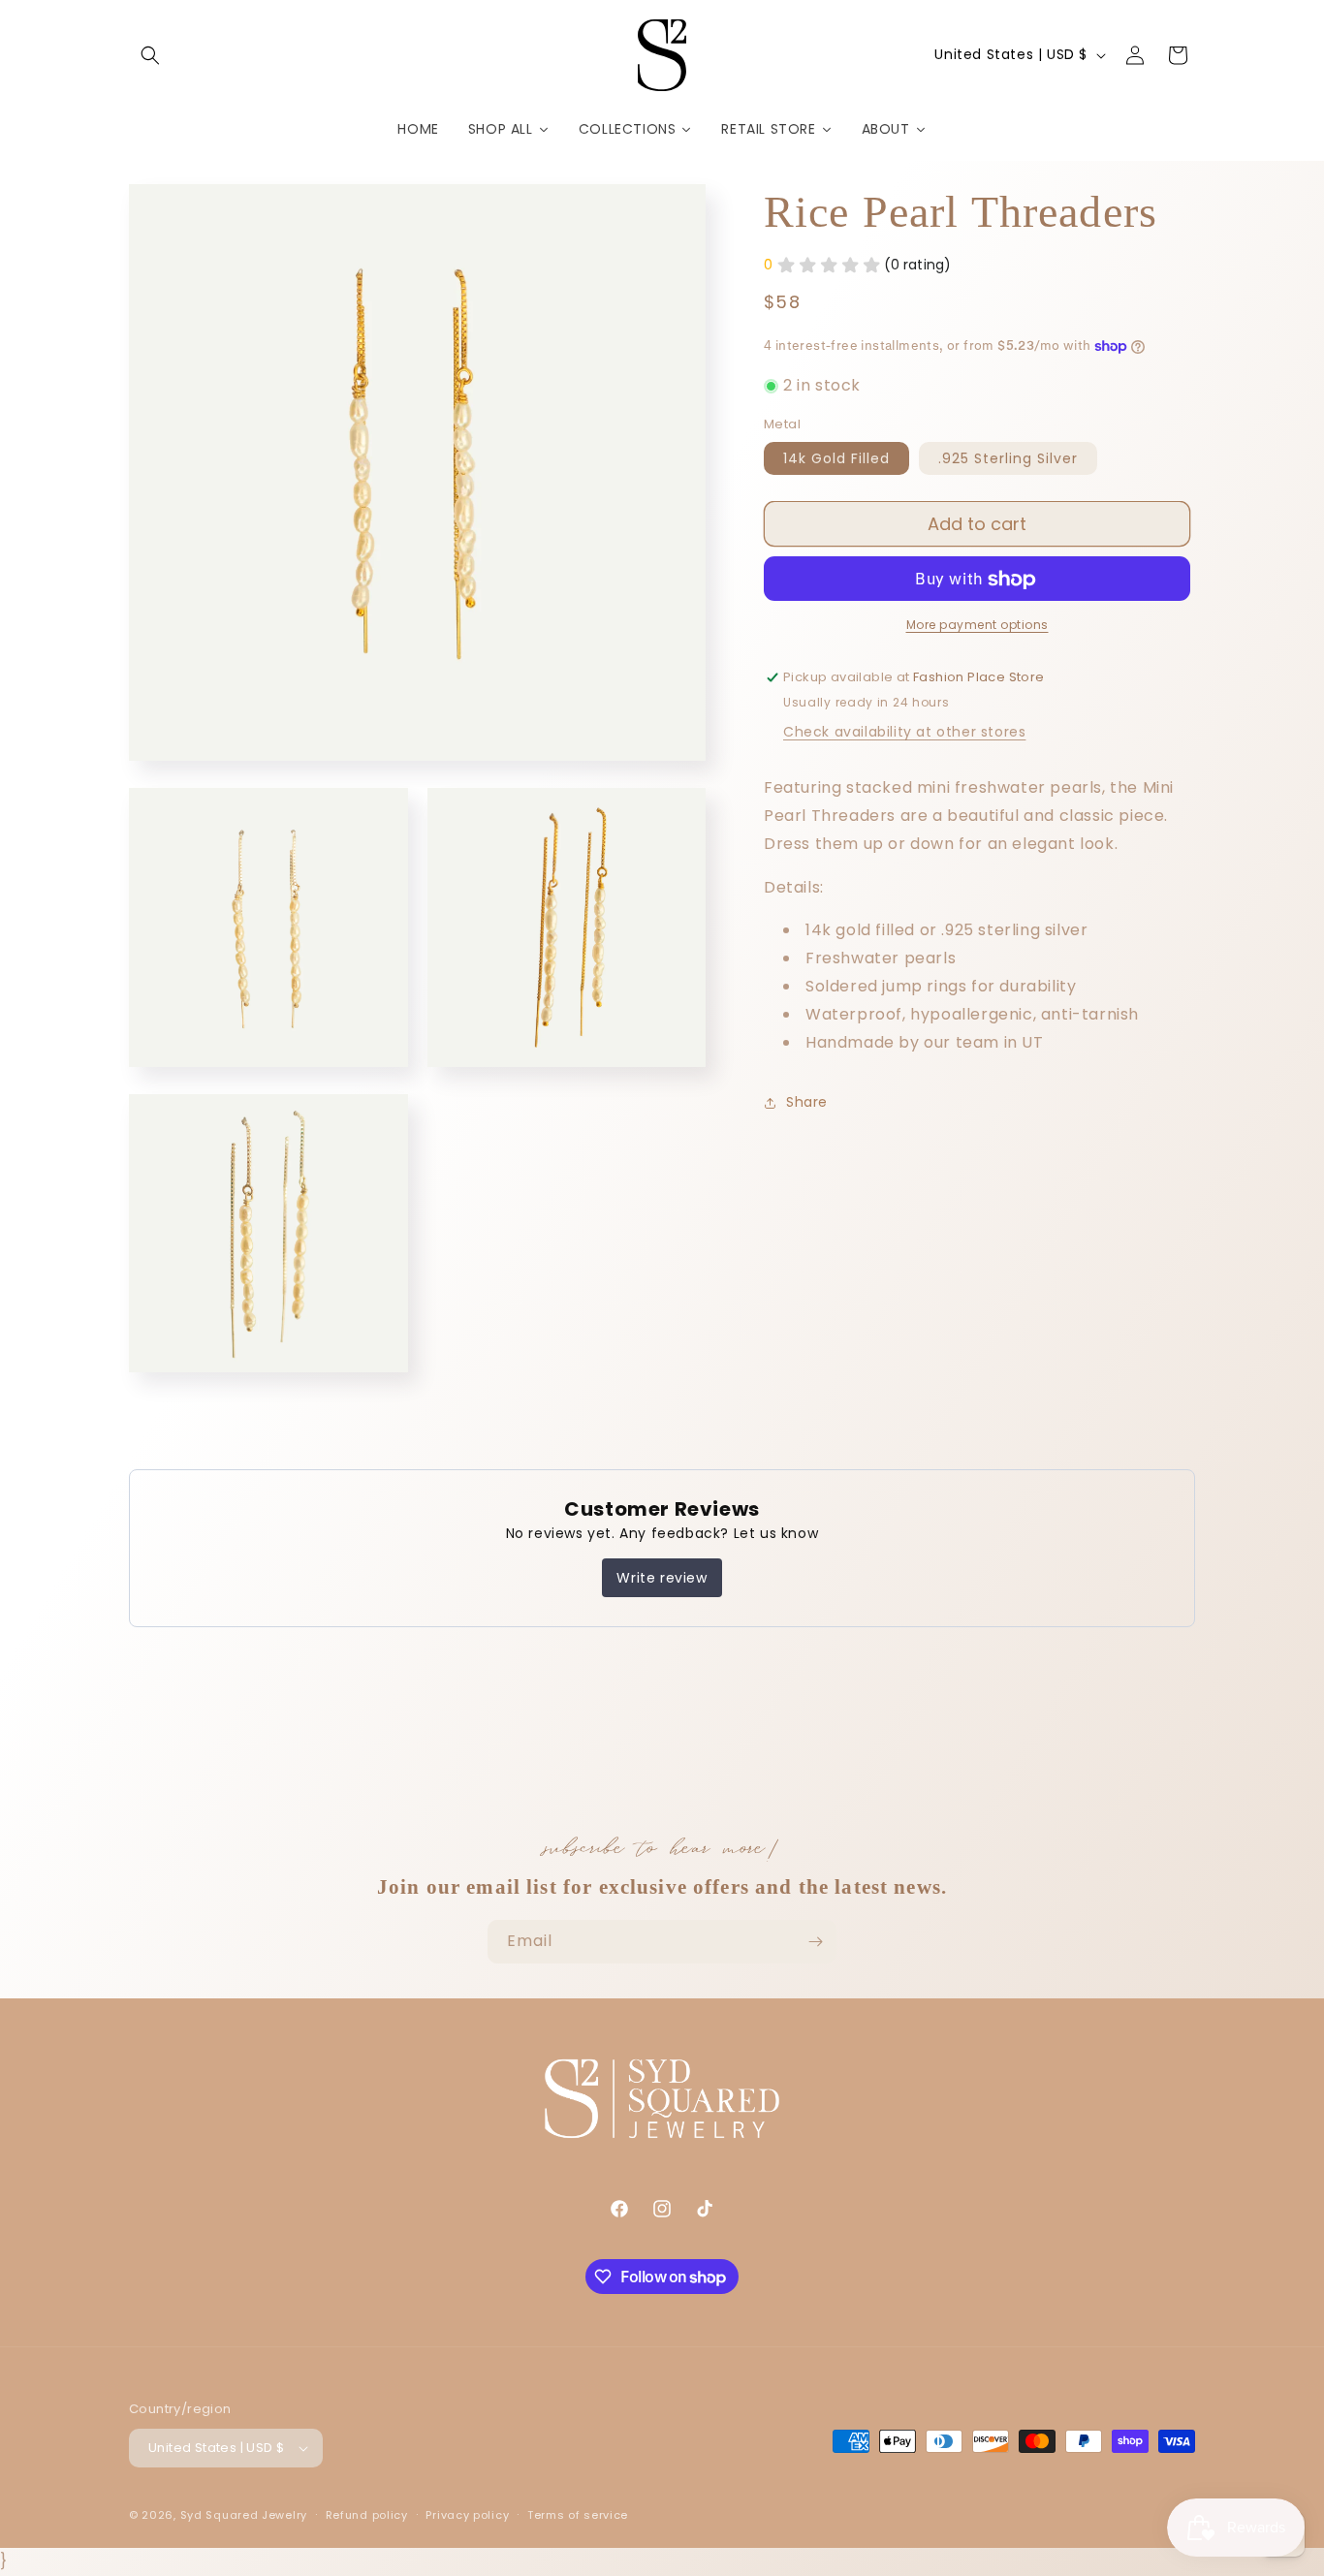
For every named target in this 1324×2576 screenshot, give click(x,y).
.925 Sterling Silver (1008, 459)
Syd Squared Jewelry (244, 2515)
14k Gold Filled (836, 459)
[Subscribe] (815, 1942)
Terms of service (578, 2515)
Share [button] (807, 1102)
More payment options (977, 626)
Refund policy (367, 2515)
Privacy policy (467, 2515)
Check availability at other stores (904, 733)
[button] (150, 55)
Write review (662, 1578)
